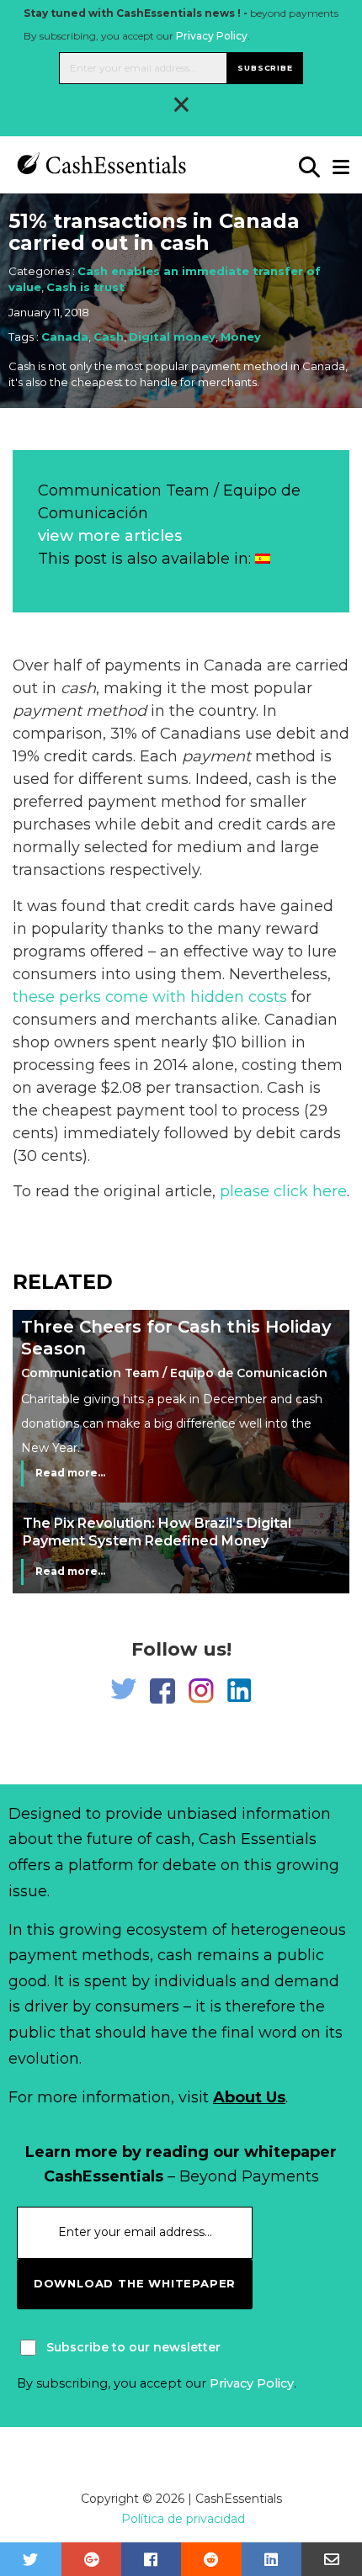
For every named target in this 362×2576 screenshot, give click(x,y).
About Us (249, 2097)
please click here (283, 1191)
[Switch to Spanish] (263, 559)
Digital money (172, 337)
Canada (65, 337)
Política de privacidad (183, 2519)
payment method (80, 711)
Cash (109, 337)
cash (78, 688)
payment (216, 756)
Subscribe (265, 68)
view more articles (110, 536)
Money (241, 337)
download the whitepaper (135, 2283)
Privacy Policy (212, 36)
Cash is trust (85, 287)
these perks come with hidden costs (150, 997)
